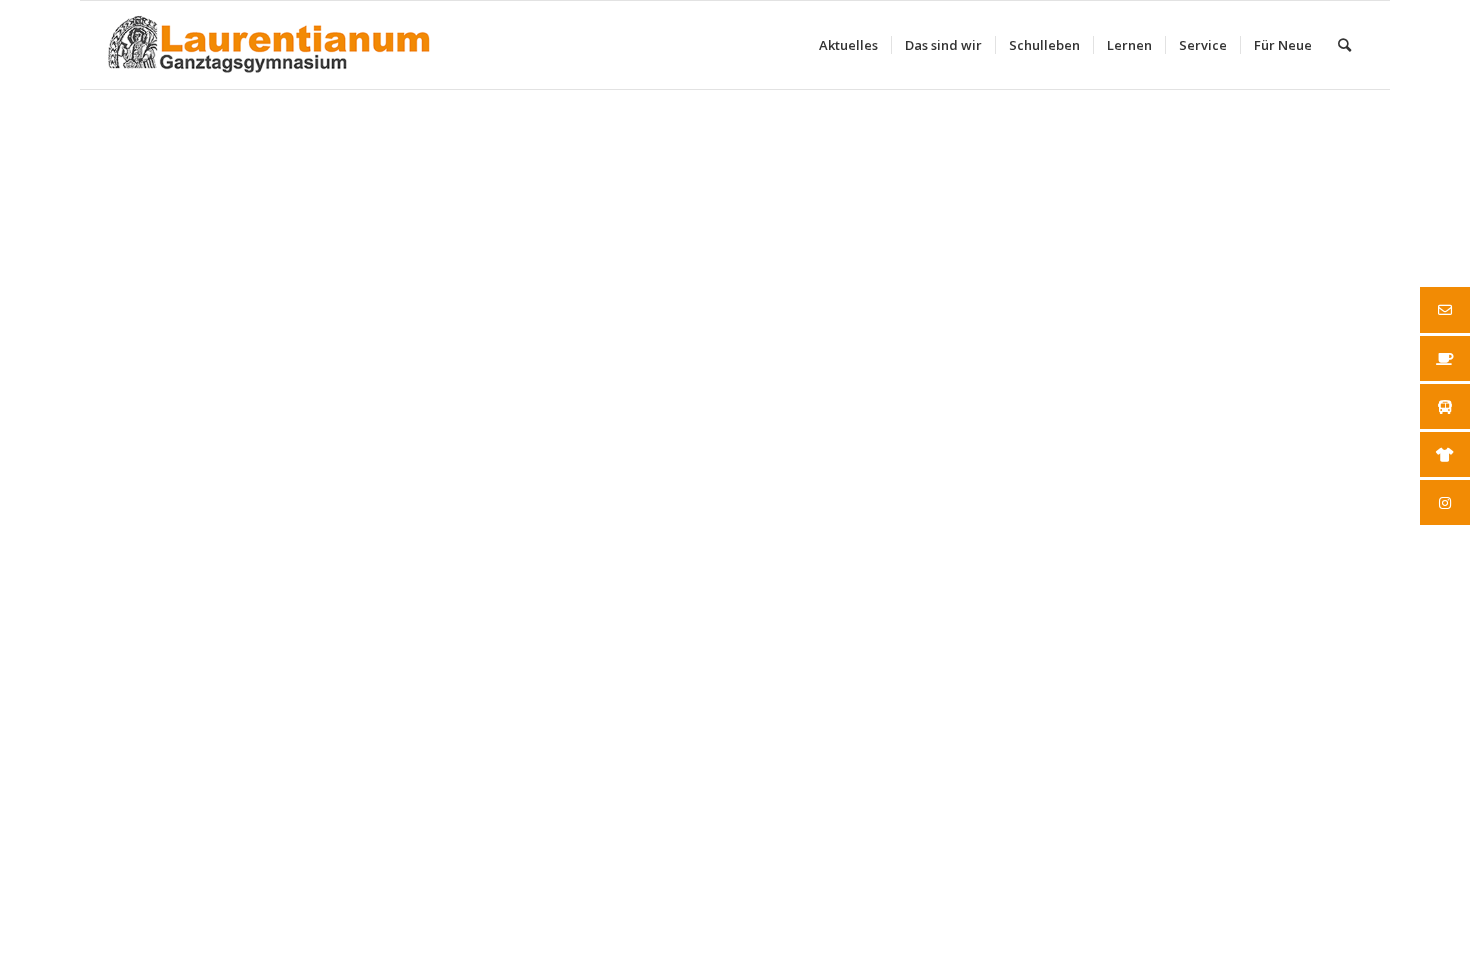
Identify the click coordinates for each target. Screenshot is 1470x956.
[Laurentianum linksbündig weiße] (268, 45)
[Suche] (1344, 45)
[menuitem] (848, 45)
